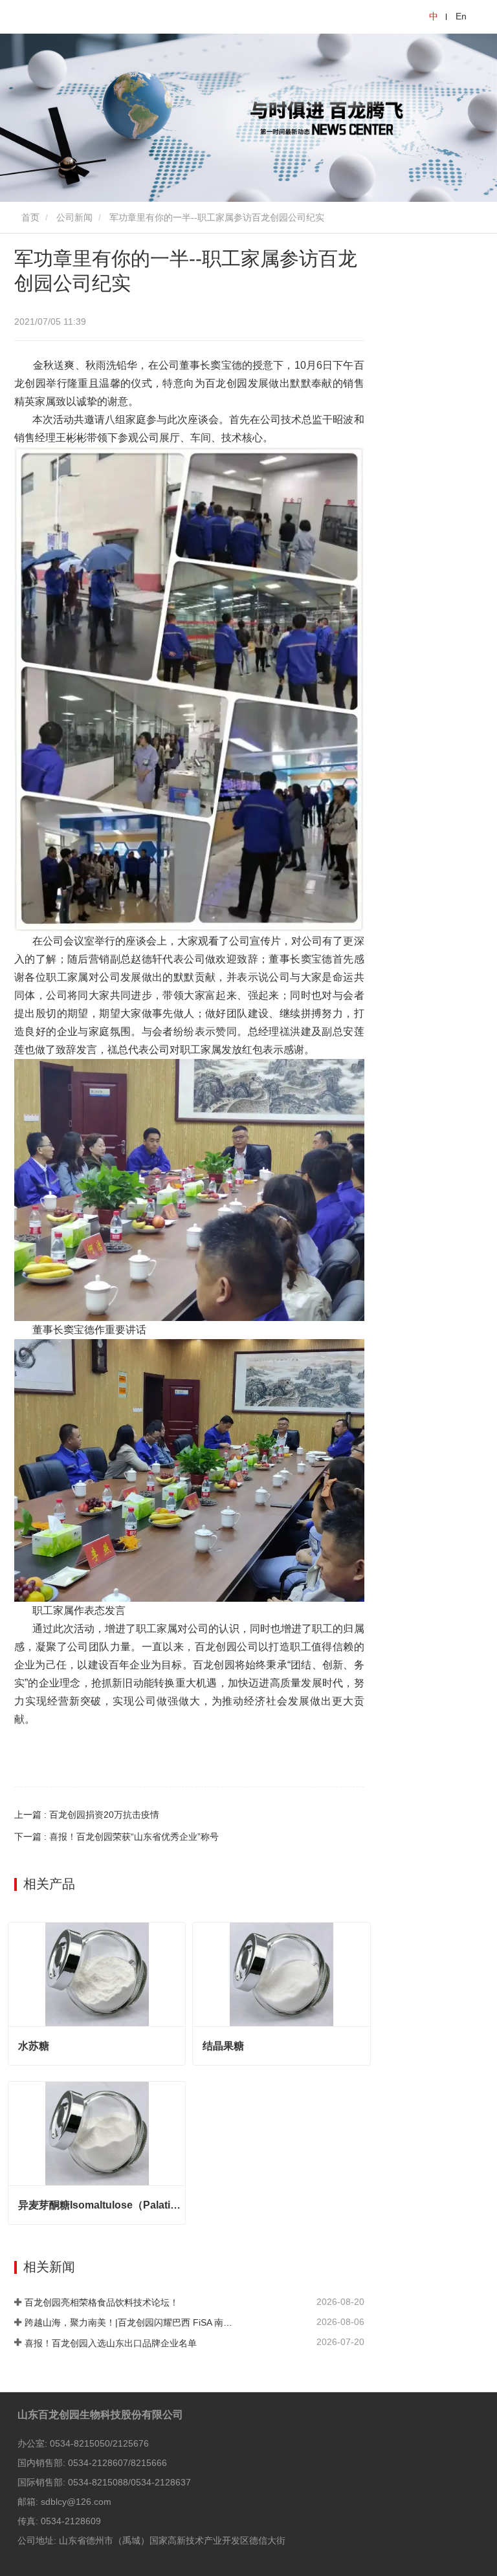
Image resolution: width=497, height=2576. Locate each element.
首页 (29, 217)
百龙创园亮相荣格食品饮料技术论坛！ (102, 2302)
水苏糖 (34, 2046)
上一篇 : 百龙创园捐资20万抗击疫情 (87, 1815)
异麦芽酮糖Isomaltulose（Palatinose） (102, 2205)
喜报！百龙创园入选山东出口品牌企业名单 (111, 2343)
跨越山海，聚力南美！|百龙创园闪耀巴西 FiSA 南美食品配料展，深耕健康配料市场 (129, 2322)
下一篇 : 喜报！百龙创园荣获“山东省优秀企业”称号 (116, 1837)
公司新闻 (74, 217)
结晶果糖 (223, 2046)
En (461, 16)
